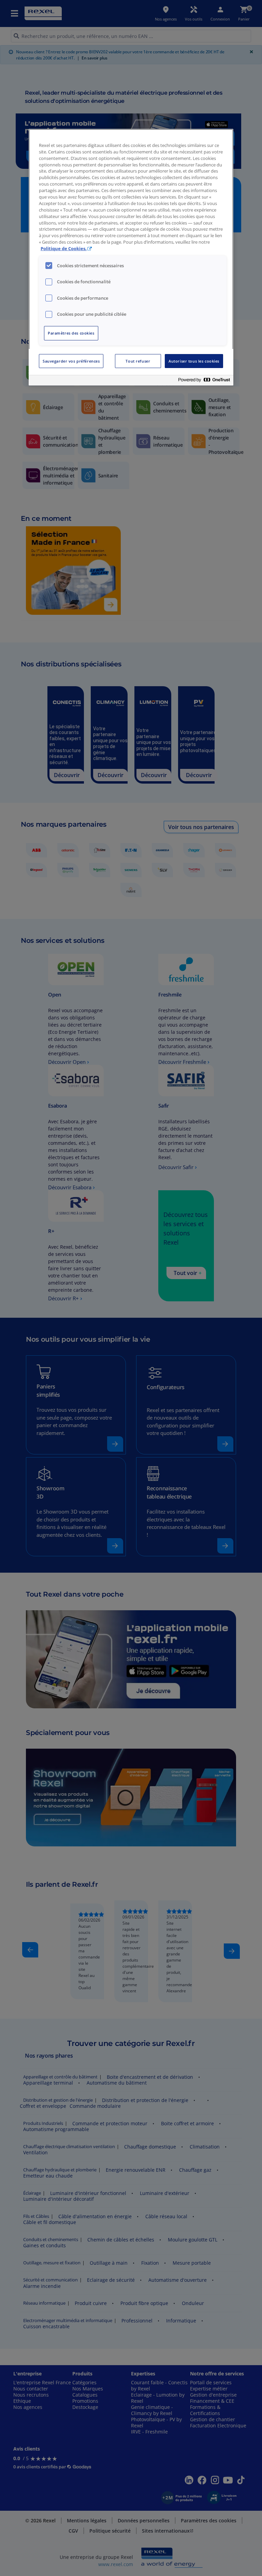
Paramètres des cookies (71, 333)
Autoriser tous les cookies (194, 361)
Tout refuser (138, 361)
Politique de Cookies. (64, 249)
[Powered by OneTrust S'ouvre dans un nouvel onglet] (204, 381)
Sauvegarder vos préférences (71, 361)
